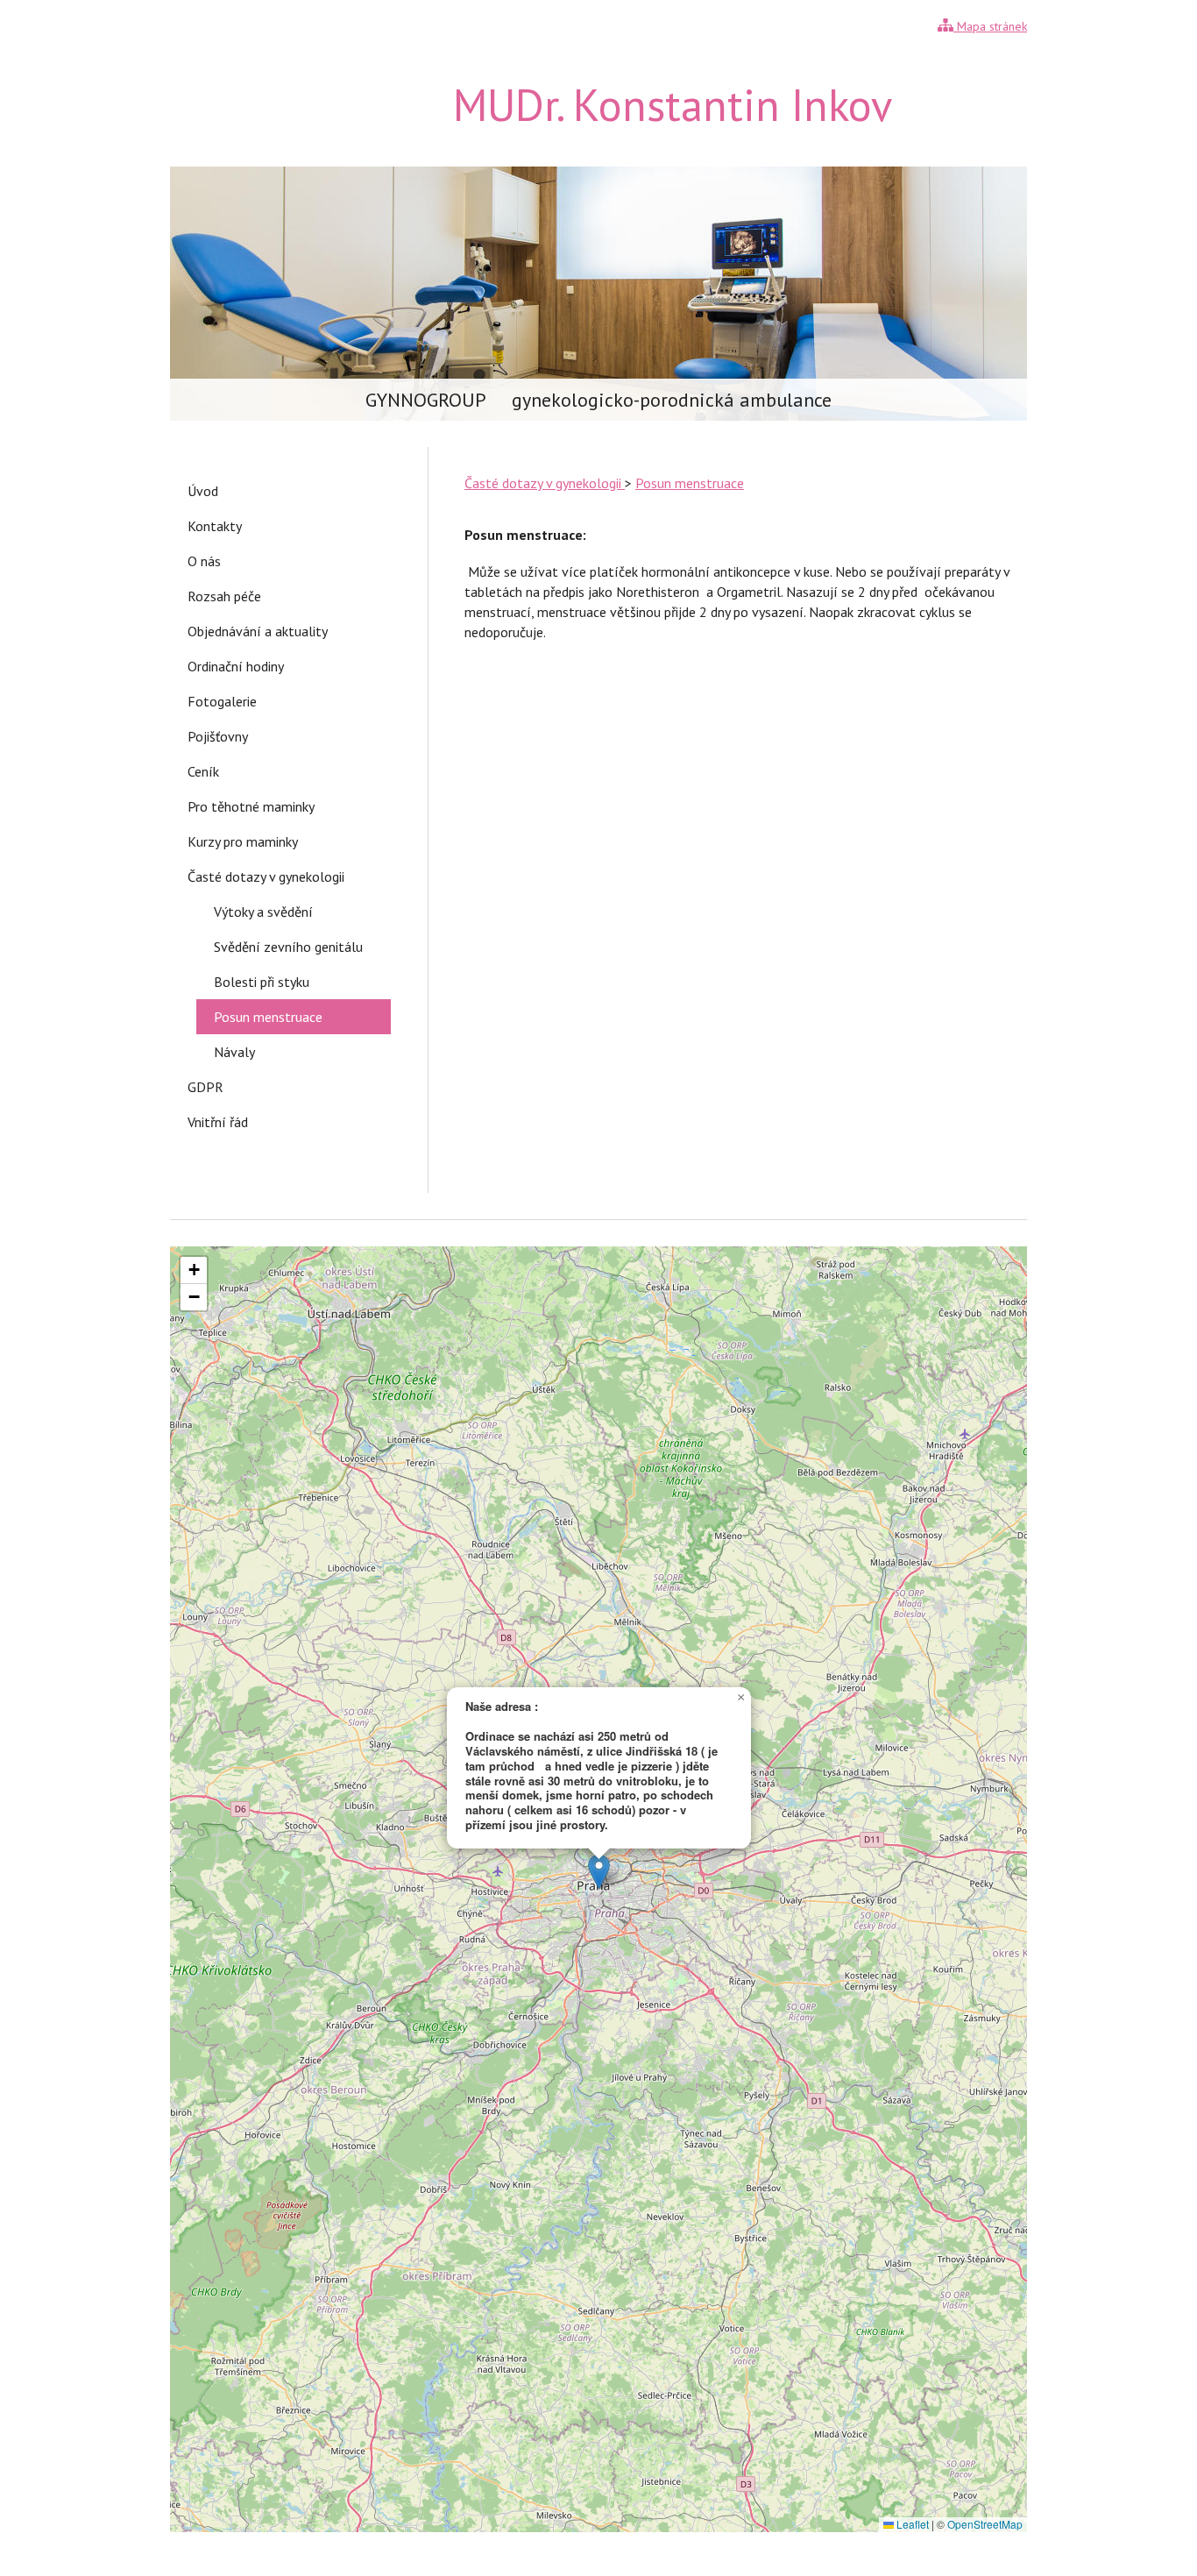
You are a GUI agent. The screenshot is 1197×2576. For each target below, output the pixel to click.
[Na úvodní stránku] (244, 135)
